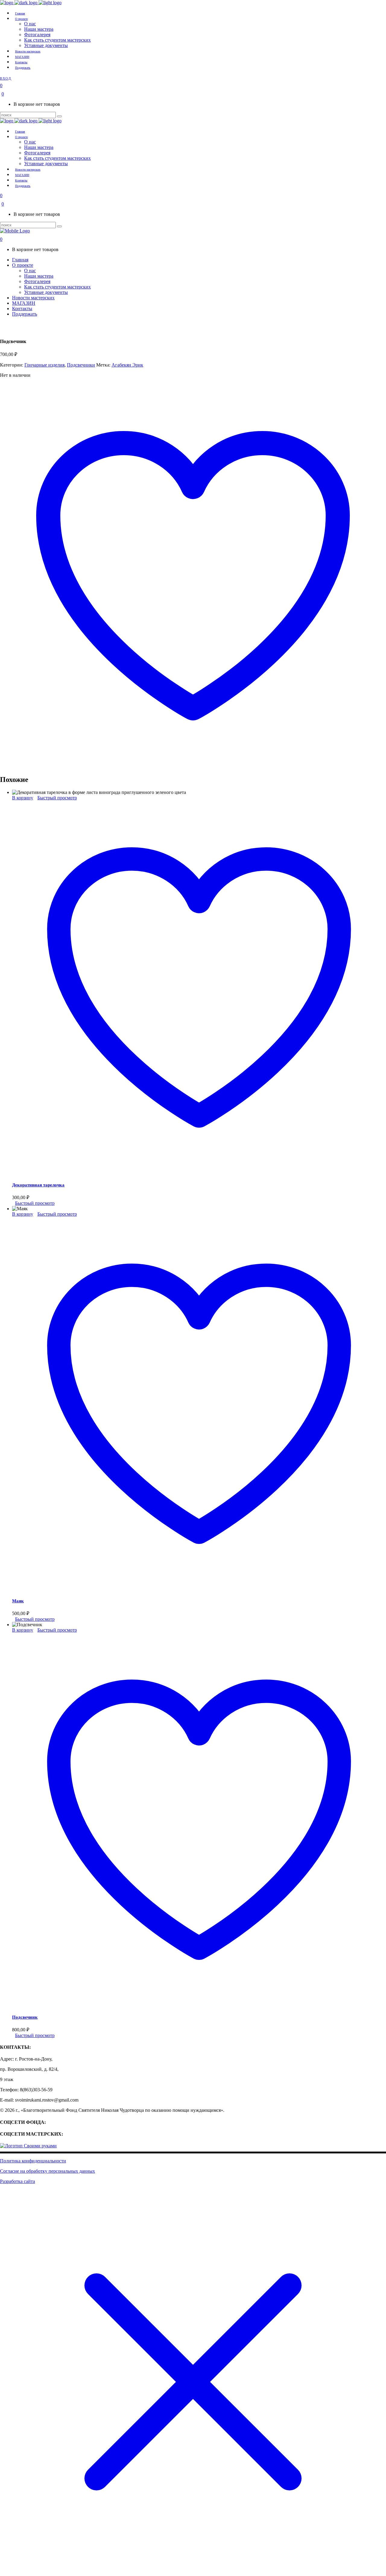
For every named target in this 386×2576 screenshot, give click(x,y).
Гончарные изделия (44, 365)
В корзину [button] (23, 798)
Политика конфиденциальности (33, 2161)
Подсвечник (25, 2017)
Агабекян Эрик (127, 365)
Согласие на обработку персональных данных (47, 2171)
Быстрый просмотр (57, 798)
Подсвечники (81, 365)
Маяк (18, 1601)
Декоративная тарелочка (38, 1185)
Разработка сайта (17, 2181)
